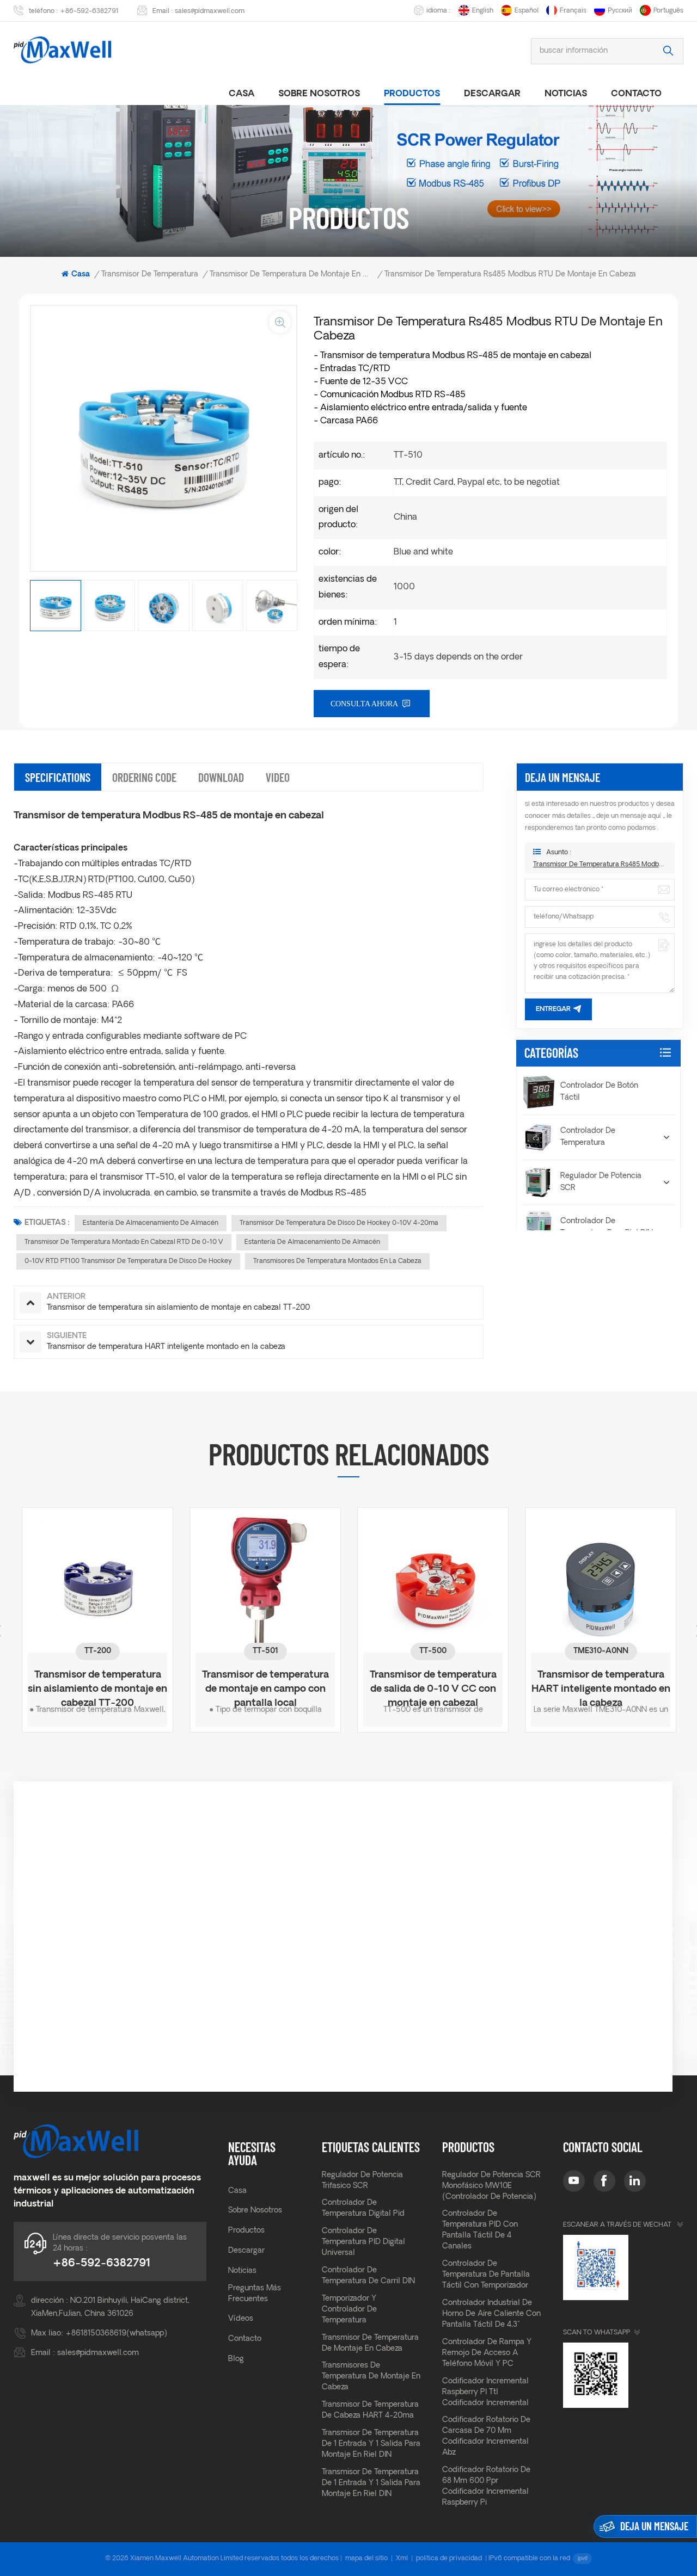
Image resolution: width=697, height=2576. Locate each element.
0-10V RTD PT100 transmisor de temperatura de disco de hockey (128, 1261)
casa (241, 94)
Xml (402, 2559)
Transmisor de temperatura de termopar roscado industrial (609, 1683)
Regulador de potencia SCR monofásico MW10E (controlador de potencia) (491, 2186)
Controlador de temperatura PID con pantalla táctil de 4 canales (480, 2230)
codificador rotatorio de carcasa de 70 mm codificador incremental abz (486, 2436)
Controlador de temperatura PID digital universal (363, 2242)
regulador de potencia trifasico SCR (362, 2181)
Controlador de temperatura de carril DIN (368, 2276)
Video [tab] (278, 777)
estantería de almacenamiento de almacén (151, 1223)
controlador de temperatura (588, 1137)
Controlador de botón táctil (599, 1092)
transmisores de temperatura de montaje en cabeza (371, 2377)
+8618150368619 (96, 2334)
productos (412, 94)
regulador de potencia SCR (601, 1182)
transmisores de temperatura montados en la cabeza (337, 1261)
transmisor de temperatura (150, 275)
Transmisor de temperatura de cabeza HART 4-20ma (370, 2410)
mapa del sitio (366, 2559)
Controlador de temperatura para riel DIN (607, 1227)
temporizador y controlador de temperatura (349, 2310)
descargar (492, 94)
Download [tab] (221, 777)
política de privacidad (449, 2559)
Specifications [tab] (58, 777)
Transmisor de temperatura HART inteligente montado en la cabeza (441, 1683)
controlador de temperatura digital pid (363, 2208)
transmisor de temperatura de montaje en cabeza (370, 2343)
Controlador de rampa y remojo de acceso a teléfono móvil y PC (487, 2353)
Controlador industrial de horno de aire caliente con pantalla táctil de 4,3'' (491, 2314)
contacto (245, 2339)
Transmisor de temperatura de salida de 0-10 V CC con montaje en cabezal (273, 1683)
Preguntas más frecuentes (255, 2294)
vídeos (241, 2319)
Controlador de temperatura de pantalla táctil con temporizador (486, 2275)
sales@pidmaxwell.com (210, 11)
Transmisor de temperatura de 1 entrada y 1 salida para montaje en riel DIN (371, 2444)
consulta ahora (364, 704)
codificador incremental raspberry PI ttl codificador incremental (485, 2392)
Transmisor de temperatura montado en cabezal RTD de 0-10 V (124, 1242)
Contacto (636, 94)
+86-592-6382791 (89, 11)
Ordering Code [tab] (144, 777)
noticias (566, 94)
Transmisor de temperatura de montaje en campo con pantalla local (105, 1683)
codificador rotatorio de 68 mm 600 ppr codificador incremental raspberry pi (486, 2486)
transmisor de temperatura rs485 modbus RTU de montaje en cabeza (600, 865)
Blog (236, 2359)
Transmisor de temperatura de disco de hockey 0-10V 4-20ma (339, 1223)
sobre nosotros (319, 94)
